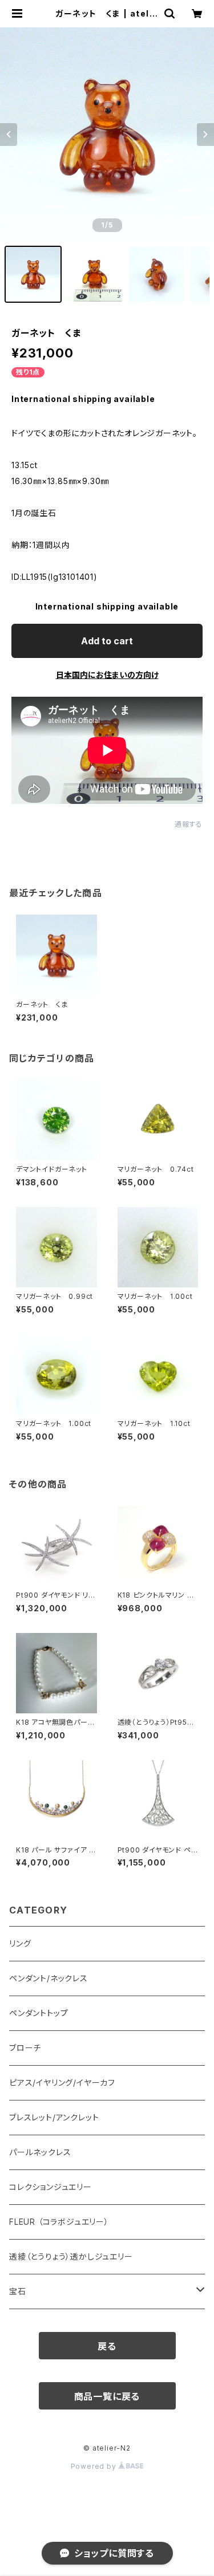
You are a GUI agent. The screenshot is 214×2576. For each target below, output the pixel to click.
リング (20, 1943)
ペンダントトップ (39, 2013)
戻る (107, 2346)
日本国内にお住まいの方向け (107, 675)
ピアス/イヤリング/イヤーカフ (62, 2083)
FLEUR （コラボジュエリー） (59, 2222)
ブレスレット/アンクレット (54, 2117)
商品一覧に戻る (107, 2396)
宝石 (18, 2291)
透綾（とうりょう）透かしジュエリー (71, 2256)
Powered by (95, 2466)
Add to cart (107, 641)
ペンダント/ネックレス (49, 1978)
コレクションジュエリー (51, 2187)
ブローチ (25, 2048)
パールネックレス (40, 2152)
